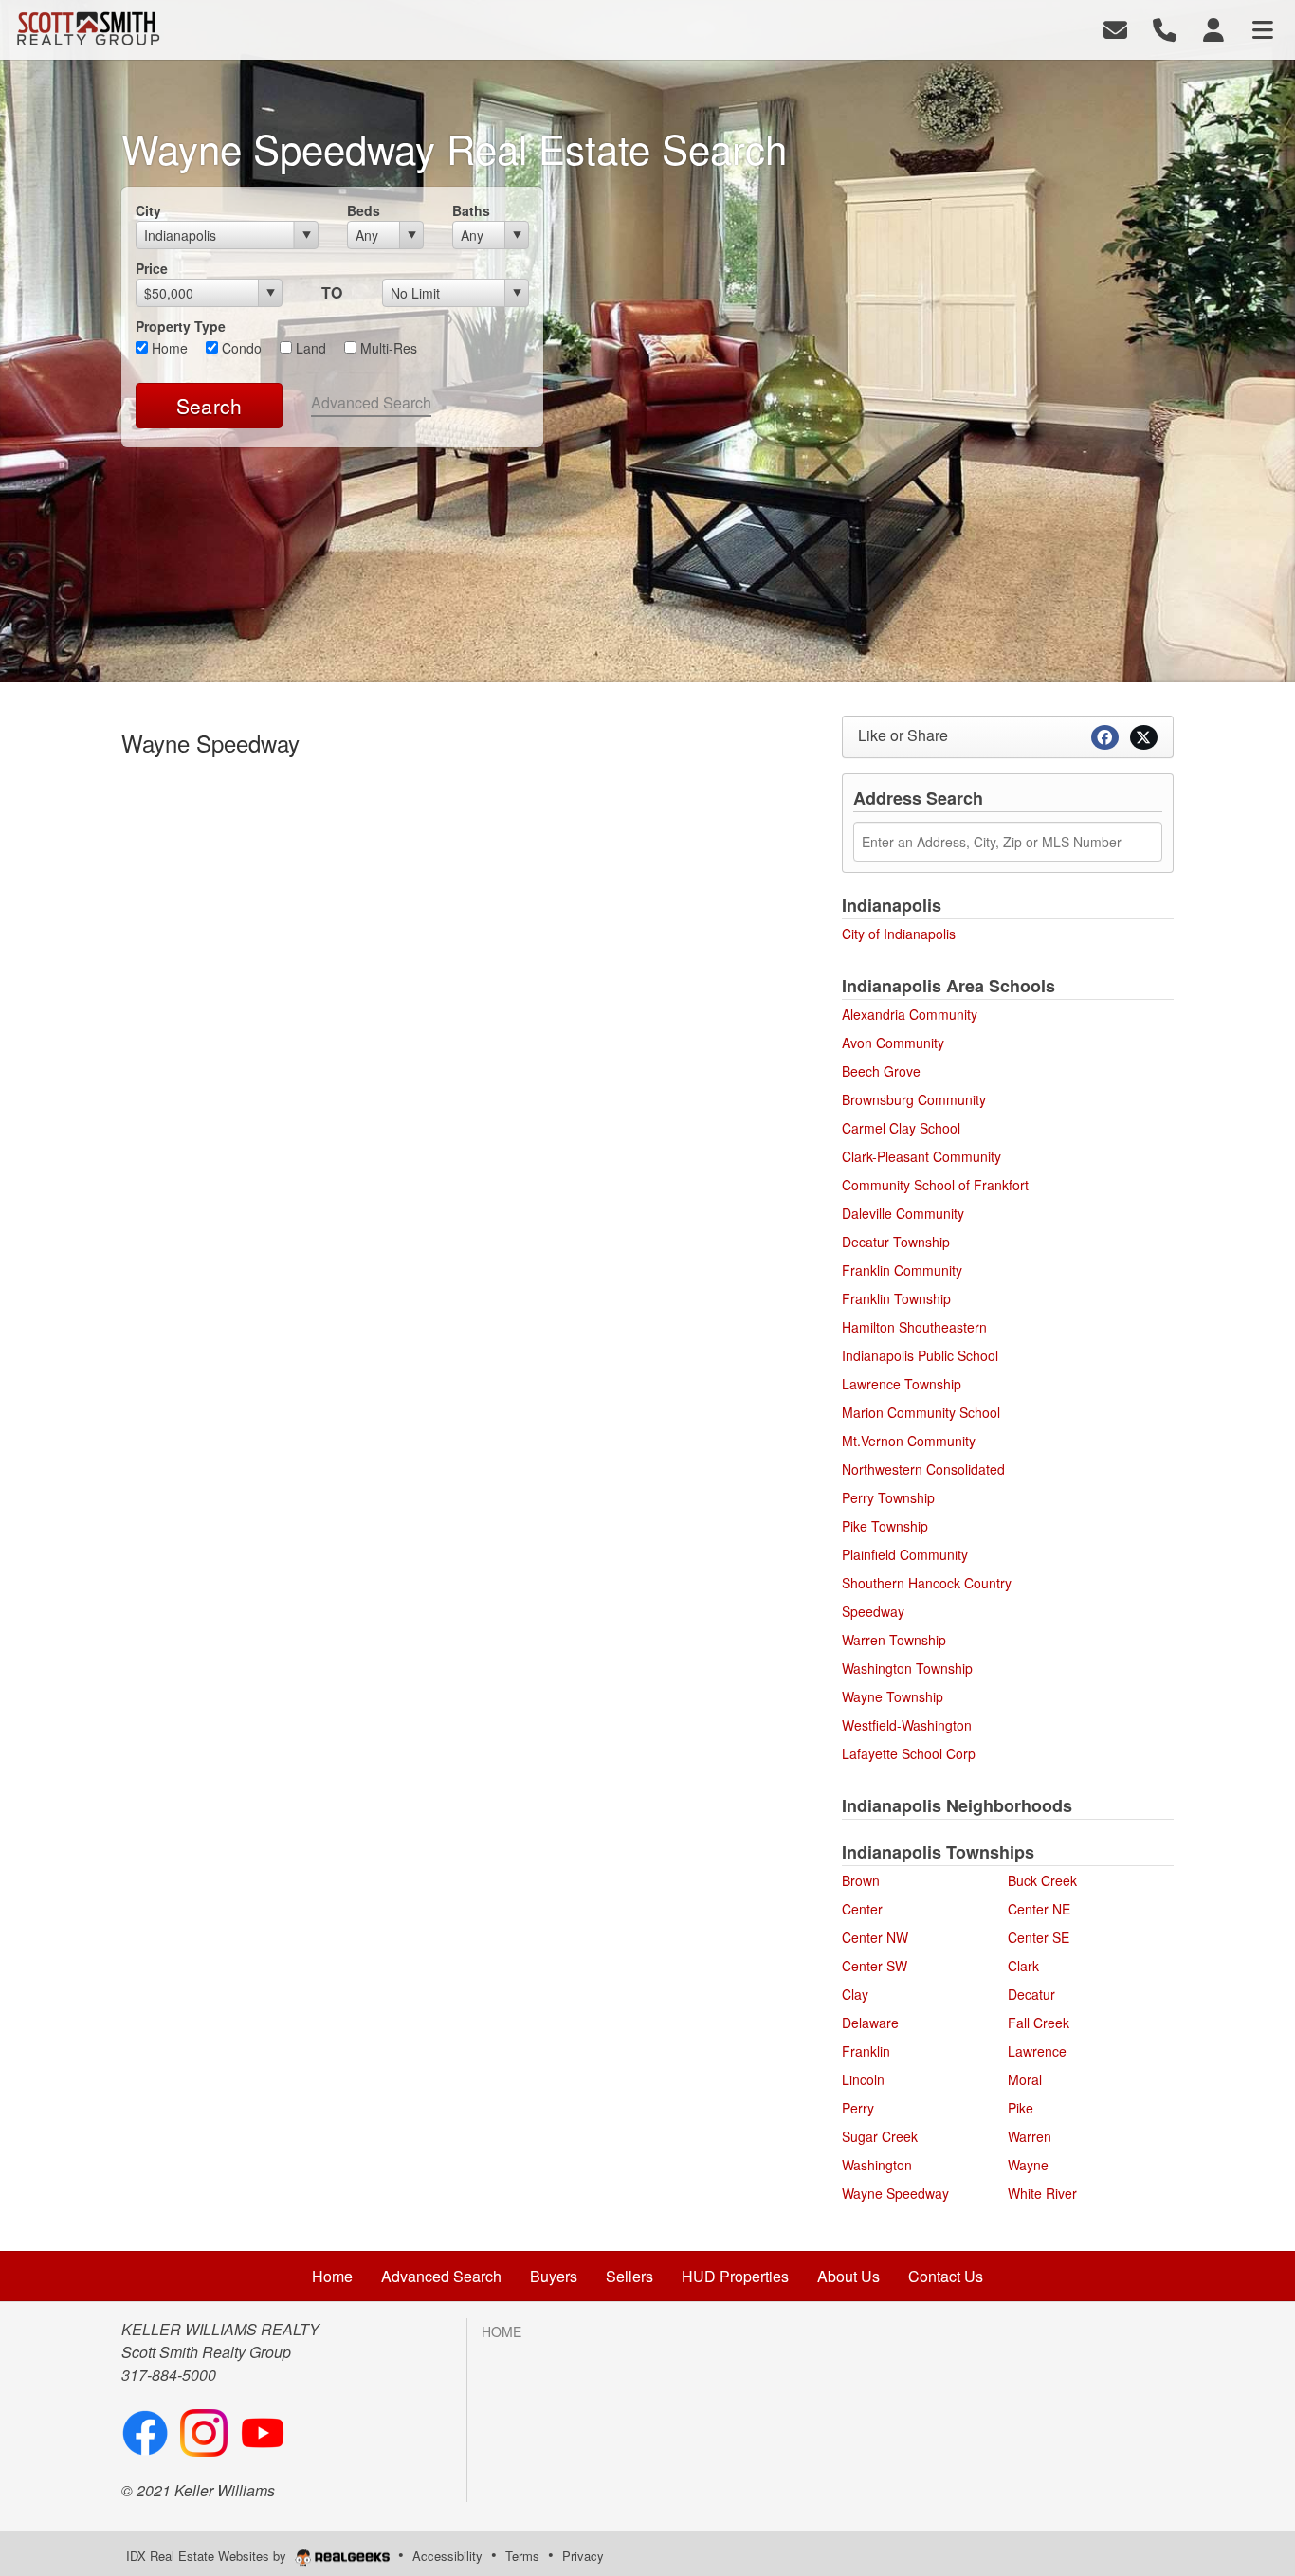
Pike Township (885, 1526)
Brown (861, 1880)
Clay (855, 1994)
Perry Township (888, 1497)
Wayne (1028, 2165)
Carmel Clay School (901, 1128)
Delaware (870, 2023)
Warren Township (894, 1640)
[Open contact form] (1115, 28)
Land (309, 348)
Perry (858, 2108)
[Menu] (1263, 28)
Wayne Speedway (895, 2193)
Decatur (1031, 1994)
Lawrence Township (902, 1384)
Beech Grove (881, 1071)
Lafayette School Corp (909, 1753)
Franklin (866, 2051)
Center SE (1039, 1937)
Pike (1021, 2108)
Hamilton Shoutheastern (914, 1327)
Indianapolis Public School (920, 1355)
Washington (877, 2165)
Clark (1023, 1966)
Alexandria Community (910, 1014)
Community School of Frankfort (935, 1185)
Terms (522, 2556)
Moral (1025, 2079)
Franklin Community (902, 1270)
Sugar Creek (880, 2136)
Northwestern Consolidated (923, 1469)
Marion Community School (921, 1412)
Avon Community (893, 1043)
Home (168, 348)
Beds (364, 210)
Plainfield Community (905, 1554)
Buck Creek (1042, 1880)
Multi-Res (387, 348)
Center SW (875, 1966)
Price (152, 268)
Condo (240, 348)
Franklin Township (896, 1298)
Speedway (873, 1611)
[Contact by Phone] (1165, 28)
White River (1042, 2193)
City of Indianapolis (899, 934)
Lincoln (863, 2079)
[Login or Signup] (1213, 28)
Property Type (181, 326)
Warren (1030, 2136)
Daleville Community (903, 1213)
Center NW (875, 1937)
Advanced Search (371, 402)
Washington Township (907, 1668)
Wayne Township (893, 1696)
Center (862, 1909)
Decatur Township (896, 1242)
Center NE (1039, 1909)
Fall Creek (1039, 2023)
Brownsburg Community (914, 1099)
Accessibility (447, 2556)
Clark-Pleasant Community (921, 1156)
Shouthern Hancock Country (927, 1583)
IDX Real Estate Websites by (208, 2556)
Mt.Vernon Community (909, 1441)
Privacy (583, 2556)
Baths (471, 210)
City (148, 210)
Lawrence (1037, 2051)
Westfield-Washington (907, 1725)
